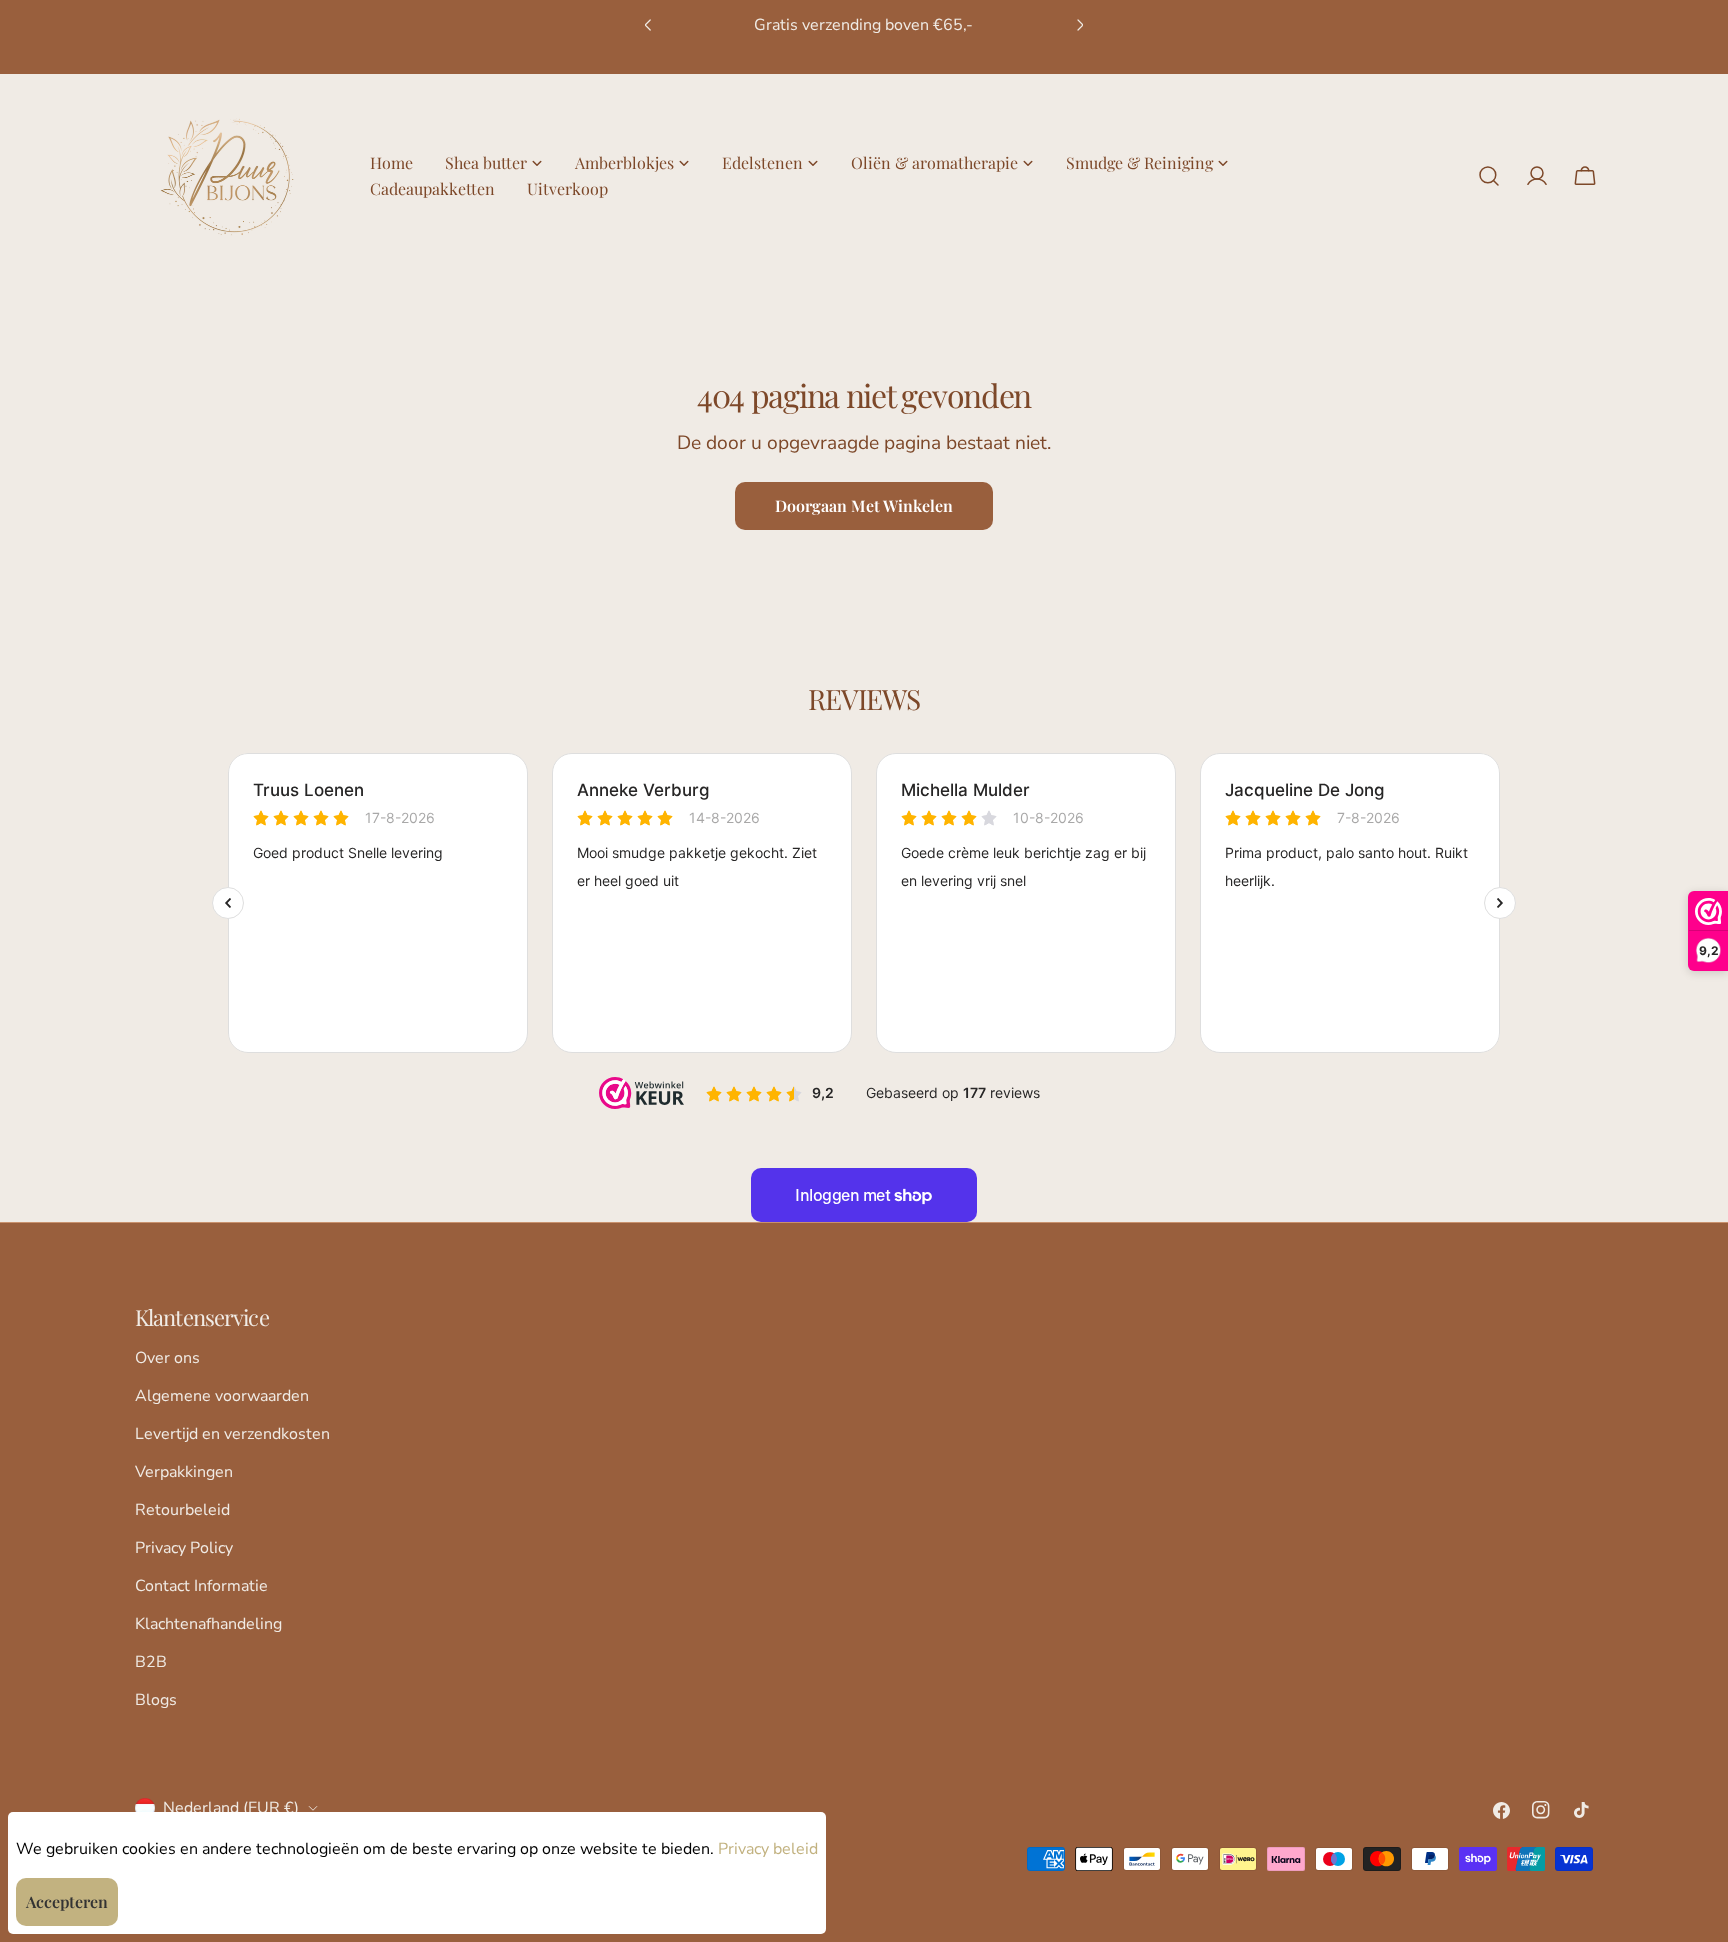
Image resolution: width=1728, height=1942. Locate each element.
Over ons (167, 1358)
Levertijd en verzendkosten (232, 1434)
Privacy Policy (184, 1548)
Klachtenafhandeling (208, 1624)
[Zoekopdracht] (1489, 176)
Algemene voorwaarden (222, 1396)
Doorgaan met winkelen (864, 505)
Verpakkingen (184, 1472)
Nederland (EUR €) (231, 1808)
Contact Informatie (201, 1586)
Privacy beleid (768, 1849)
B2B (151, 1662)
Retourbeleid (182, 1510)
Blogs (156, 1700)
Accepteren (67, 1901)
